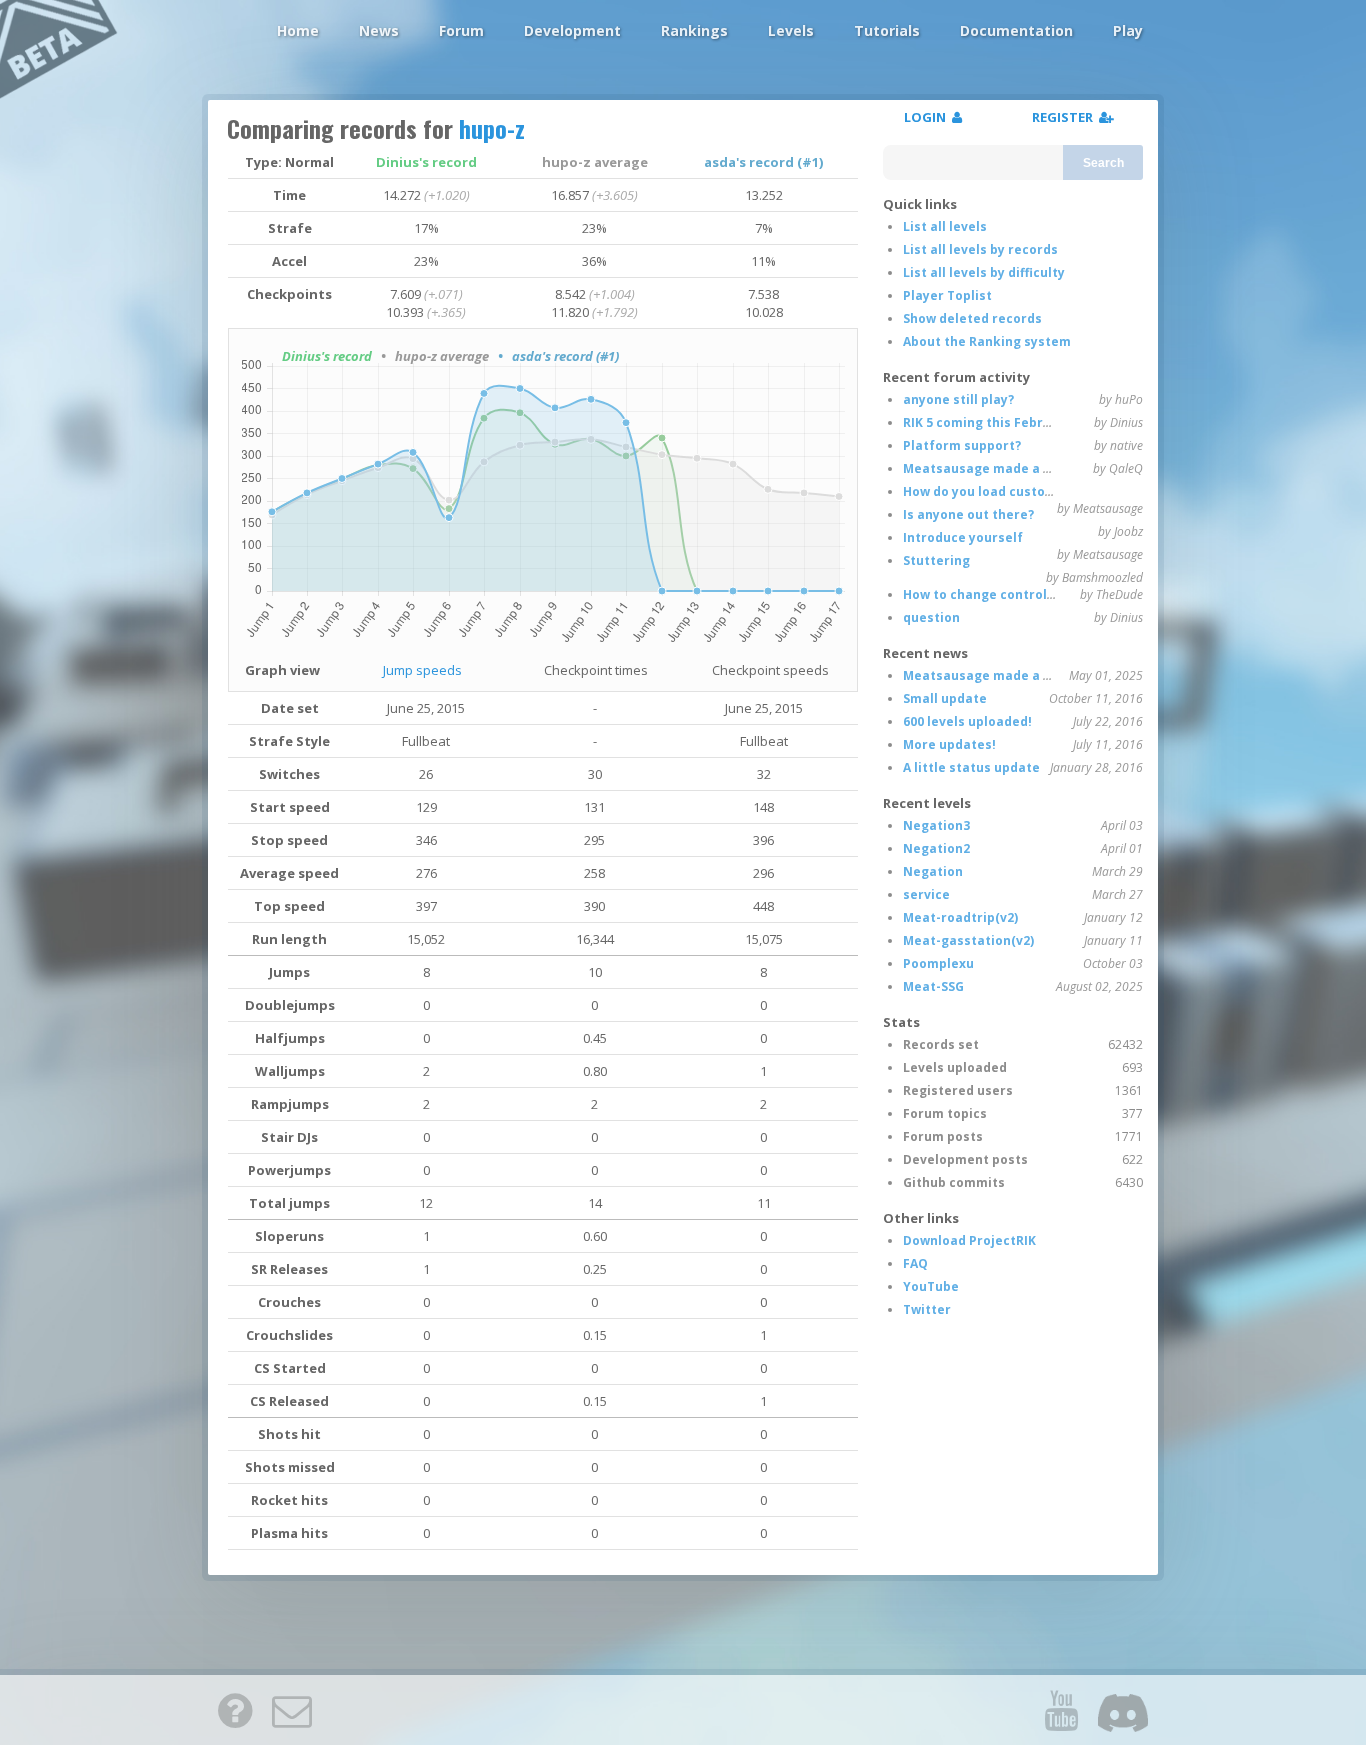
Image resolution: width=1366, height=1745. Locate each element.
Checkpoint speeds (770, 670)
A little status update (971, 767)
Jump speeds (422, 670)
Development (572, 30)
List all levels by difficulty (984, 272)
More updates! (949, 744)
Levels (791, 30)
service (926, 894)
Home (298, 30)
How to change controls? (981, 594)
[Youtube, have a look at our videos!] (1061, 1710)
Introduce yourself (963, 537)
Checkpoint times (596, 670)
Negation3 (936, 825)
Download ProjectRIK (969, 1240)
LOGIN (928, 117)
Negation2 (936, 848)
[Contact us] (292, 1710)
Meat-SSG (933, 986)
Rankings (694, 30)
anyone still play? (958, 399)
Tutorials (887, 30)
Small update (945, 698)
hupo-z (492, 128)
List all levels (945, 226)
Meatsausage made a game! (993, 468)
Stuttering (936, 560)
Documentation (1016, 30)
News (379, 30)
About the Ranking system (987, 341)
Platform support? (962, 445)
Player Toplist (947, 295)
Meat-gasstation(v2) (968, 940)
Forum (461, 30)
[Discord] (1123, 1710)
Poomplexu (938, 963)
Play (1128, 30)
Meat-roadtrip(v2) (960, 917)
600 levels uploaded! (967, 721)
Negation (933, 871)
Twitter (927, 1309)
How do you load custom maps (999, 491)
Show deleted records (972, 318)
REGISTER (1065, 117)
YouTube (931, 1286)
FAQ (915, 1263)
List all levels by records (980, 249)
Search (1103, 163)
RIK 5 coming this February (987, 422)
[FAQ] (235, 1710)
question (931, 617)
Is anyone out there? (968, 514)
